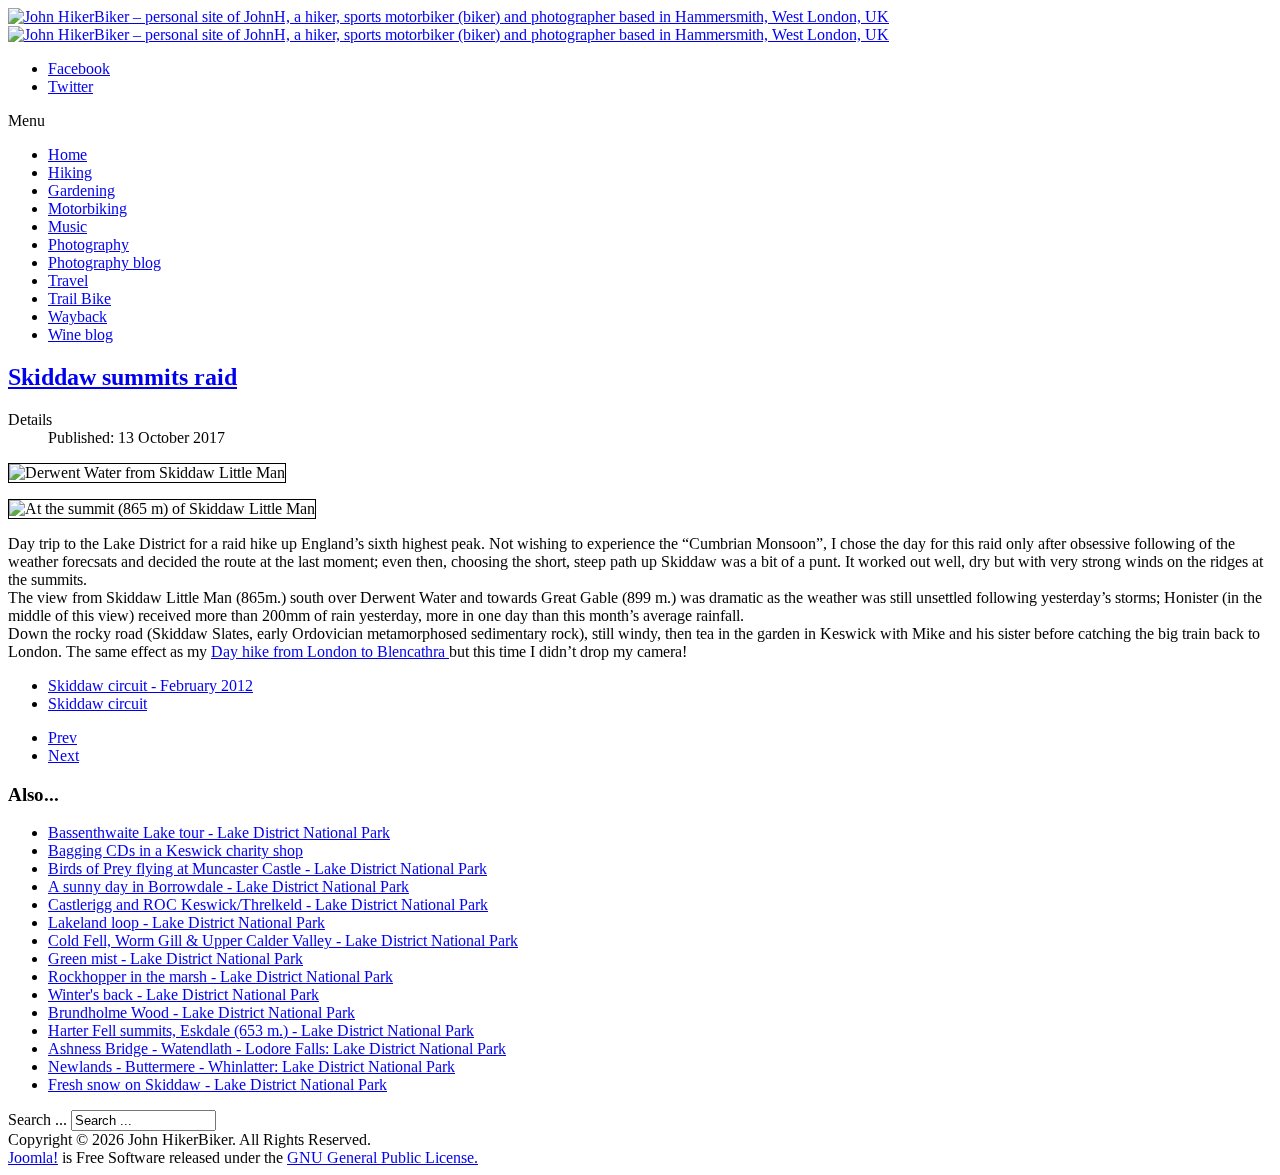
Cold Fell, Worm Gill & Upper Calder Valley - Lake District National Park (283, 940)
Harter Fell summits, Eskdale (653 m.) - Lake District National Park (261, 1030)
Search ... (37, 1119)
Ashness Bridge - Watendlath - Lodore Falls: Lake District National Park (277, 1048)
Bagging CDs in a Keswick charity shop (175, 850)
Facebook (79, 68)
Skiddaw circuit (97, 703)
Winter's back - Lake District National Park (183, 994)
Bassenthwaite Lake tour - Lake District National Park (219, 832)
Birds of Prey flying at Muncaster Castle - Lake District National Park (267, 868)
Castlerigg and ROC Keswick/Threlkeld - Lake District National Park (268, 904)
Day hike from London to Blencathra (330, 651)
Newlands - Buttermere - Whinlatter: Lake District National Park (251, 1066)
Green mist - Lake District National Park (175, 958)
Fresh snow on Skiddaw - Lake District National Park (217, 1084)
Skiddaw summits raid (122, 377)
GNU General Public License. (382, 1157)
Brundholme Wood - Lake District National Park (201, 1012)
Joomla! (33, 1157)
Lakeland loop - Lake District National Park (186, 922)
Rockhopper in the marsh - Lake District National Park (220, 976)
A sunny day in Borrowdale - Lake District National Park (228, 886)
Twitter (70, 86)
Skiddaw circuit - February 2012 (150, 685)
